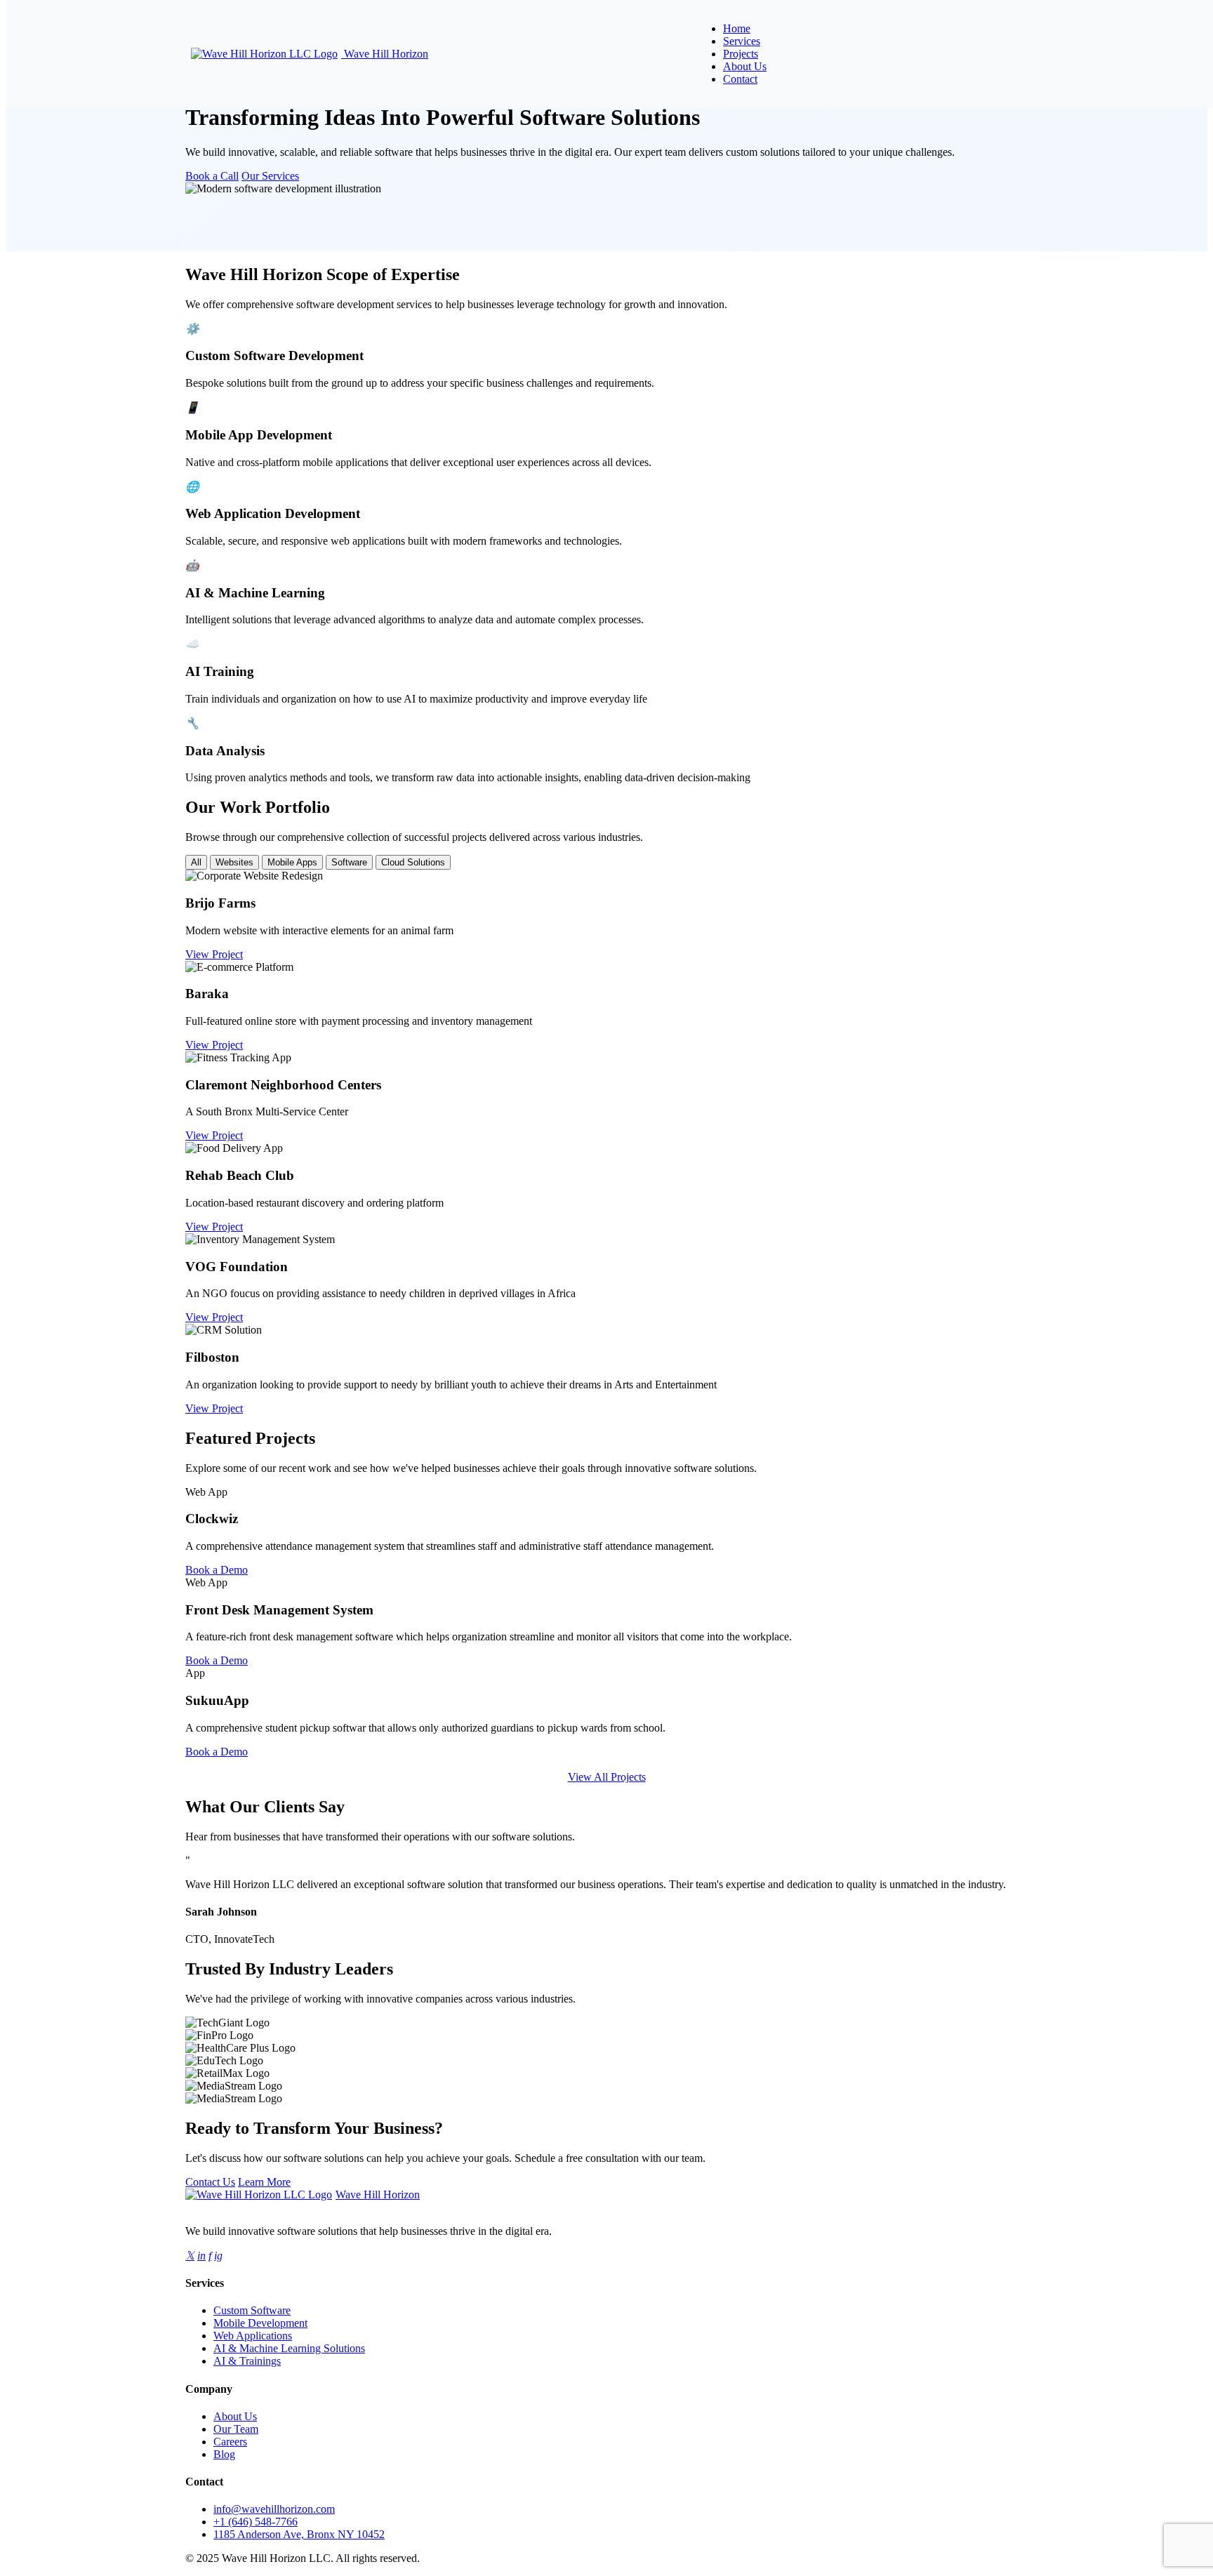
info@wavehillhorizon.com (274, 2509)
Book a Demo (217, 1570)
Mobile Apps (292, 862)
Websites (234, 862)
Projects (741, 54)
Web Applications (253, 2336)
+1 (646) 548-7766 (256, 2522)
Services (742, 41)
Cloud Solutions (413, 862)
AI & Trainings (247, 2361)
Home (737, 28)
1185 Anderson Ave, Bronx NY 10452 (299, 2534)
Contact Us (210, 2182)
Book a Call (212, 176)
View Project (214, 954)
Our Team (236, 2429)
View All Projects (607, 1777)
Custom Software (252, 2310)
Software (349, 862)
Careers (230, 2442)
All (196, 862)
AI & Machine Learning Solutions (289, 2348)
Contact (740, 79)
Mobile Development (260, 2323)
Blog (224, 2454)
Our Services (270, 176)
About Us (745, 66)
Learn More (264, 2182)
